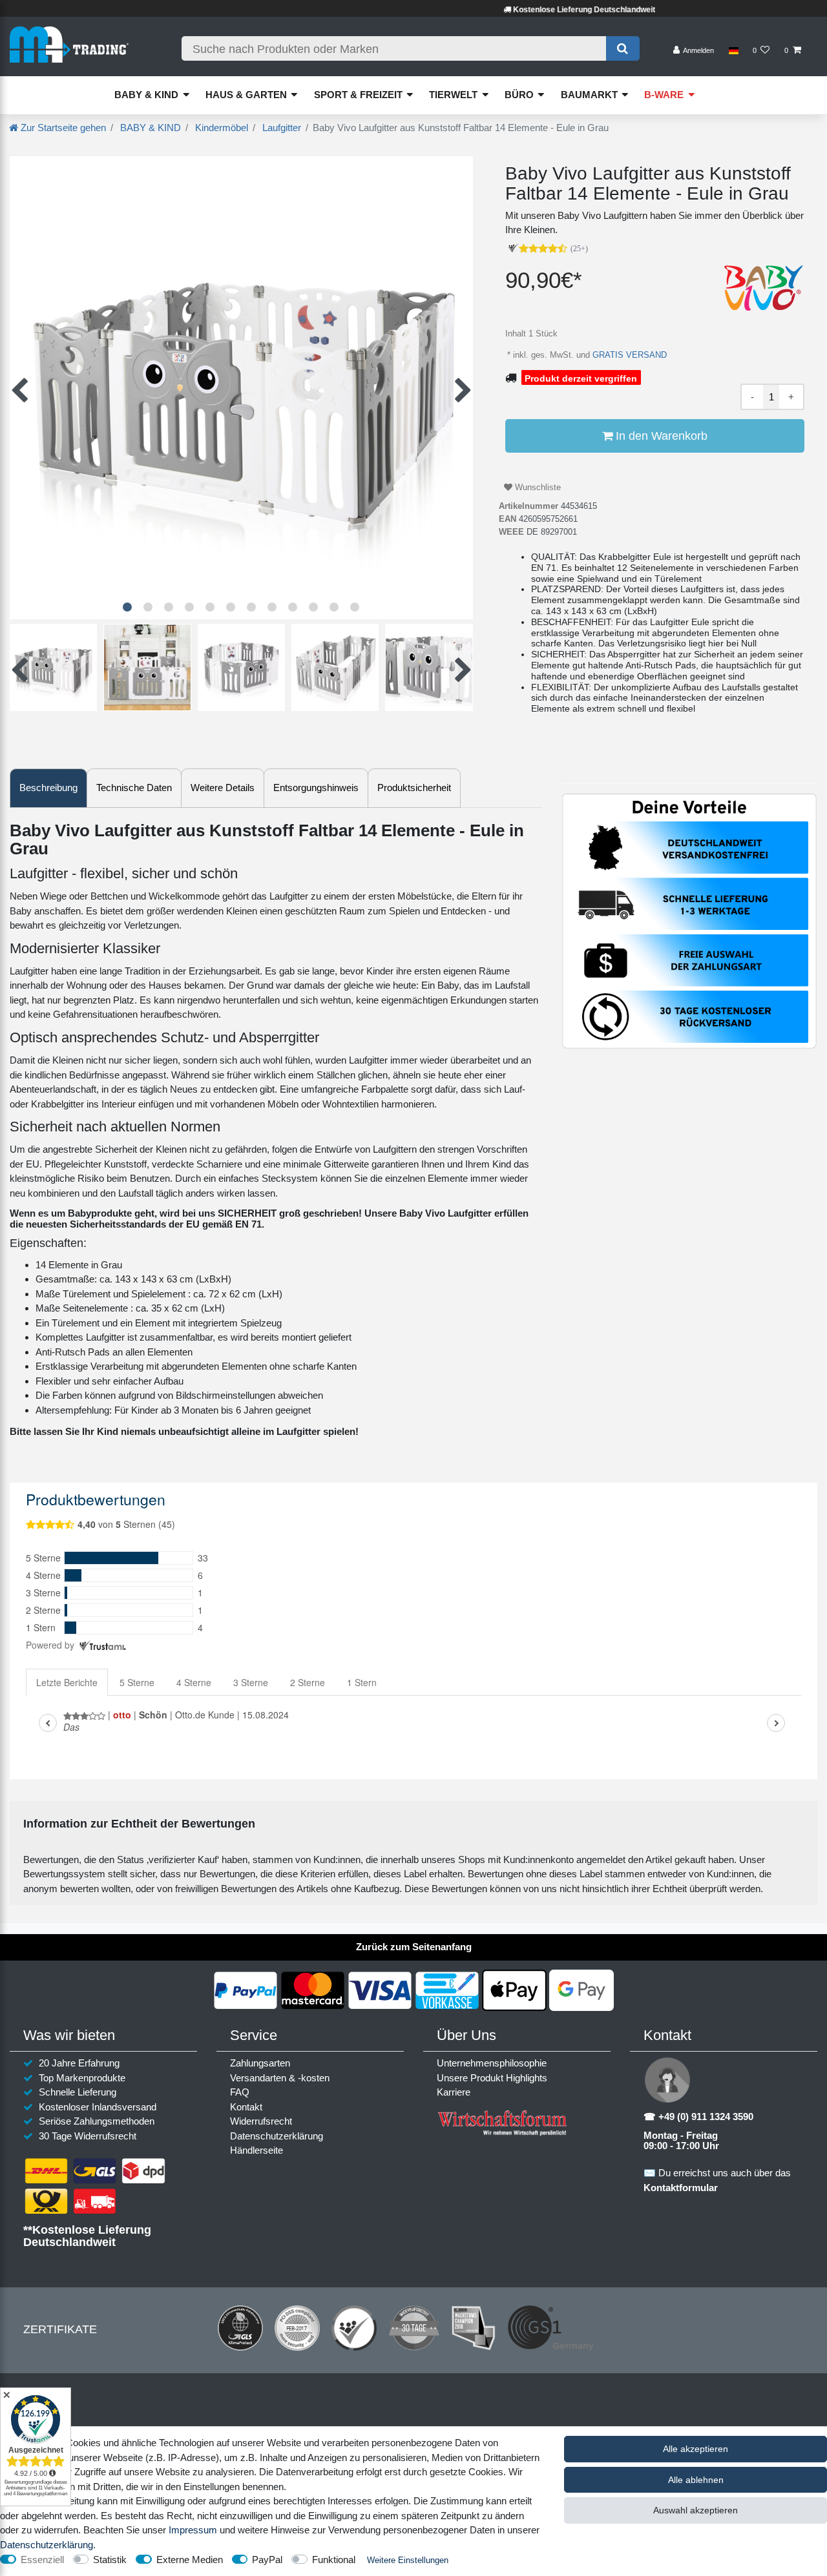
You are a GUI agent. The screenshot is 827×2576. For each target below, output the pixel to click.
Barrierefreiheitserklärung (519, 2432)
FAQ (240, 2092)
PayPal (267, 2560)
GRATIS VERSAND (628, 355)
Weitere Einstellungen (408, 2560)
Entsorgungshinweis (316, 788)
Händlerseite (256, 2150)
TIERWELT (453, 95)
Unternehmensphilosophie (492, 2063)
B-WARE (664, 95)
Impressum (274, 2432)
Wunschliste (537, 487)
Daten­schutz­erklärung (277, 2136)
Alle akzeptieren (696, 2449)
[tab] (48, 788)
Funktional (334, 2560)
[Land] (733, 51)
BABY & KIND (146, 95)
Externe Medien (190, 2560)
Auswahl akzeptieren (696, 2510)
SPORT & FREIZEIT (358, 95)
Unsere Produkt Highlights (492, 2078)
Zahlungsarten (260, 2063)
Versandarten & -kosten (280, 2078)
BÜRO (519, 95)
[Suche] (623, 48)
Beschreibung (48, 788)
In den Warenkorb (660, 436)
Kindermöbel (220, 128)
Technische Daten (134, 788)
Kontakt (246, 2107)
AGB (437, 2432)
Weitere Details (223, 788)
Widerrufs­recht (261, 2121)
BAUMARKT (589, 95)
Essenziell (42, 2560)
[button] (127, 607)
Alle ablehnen (696, 2480)
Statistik (110, 2560)
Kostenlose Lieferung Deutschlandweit (523, 10)
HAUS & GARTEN (246, 95)
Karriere (454, 2092)
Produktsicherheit (414, 788)
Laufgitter (280, 128)
